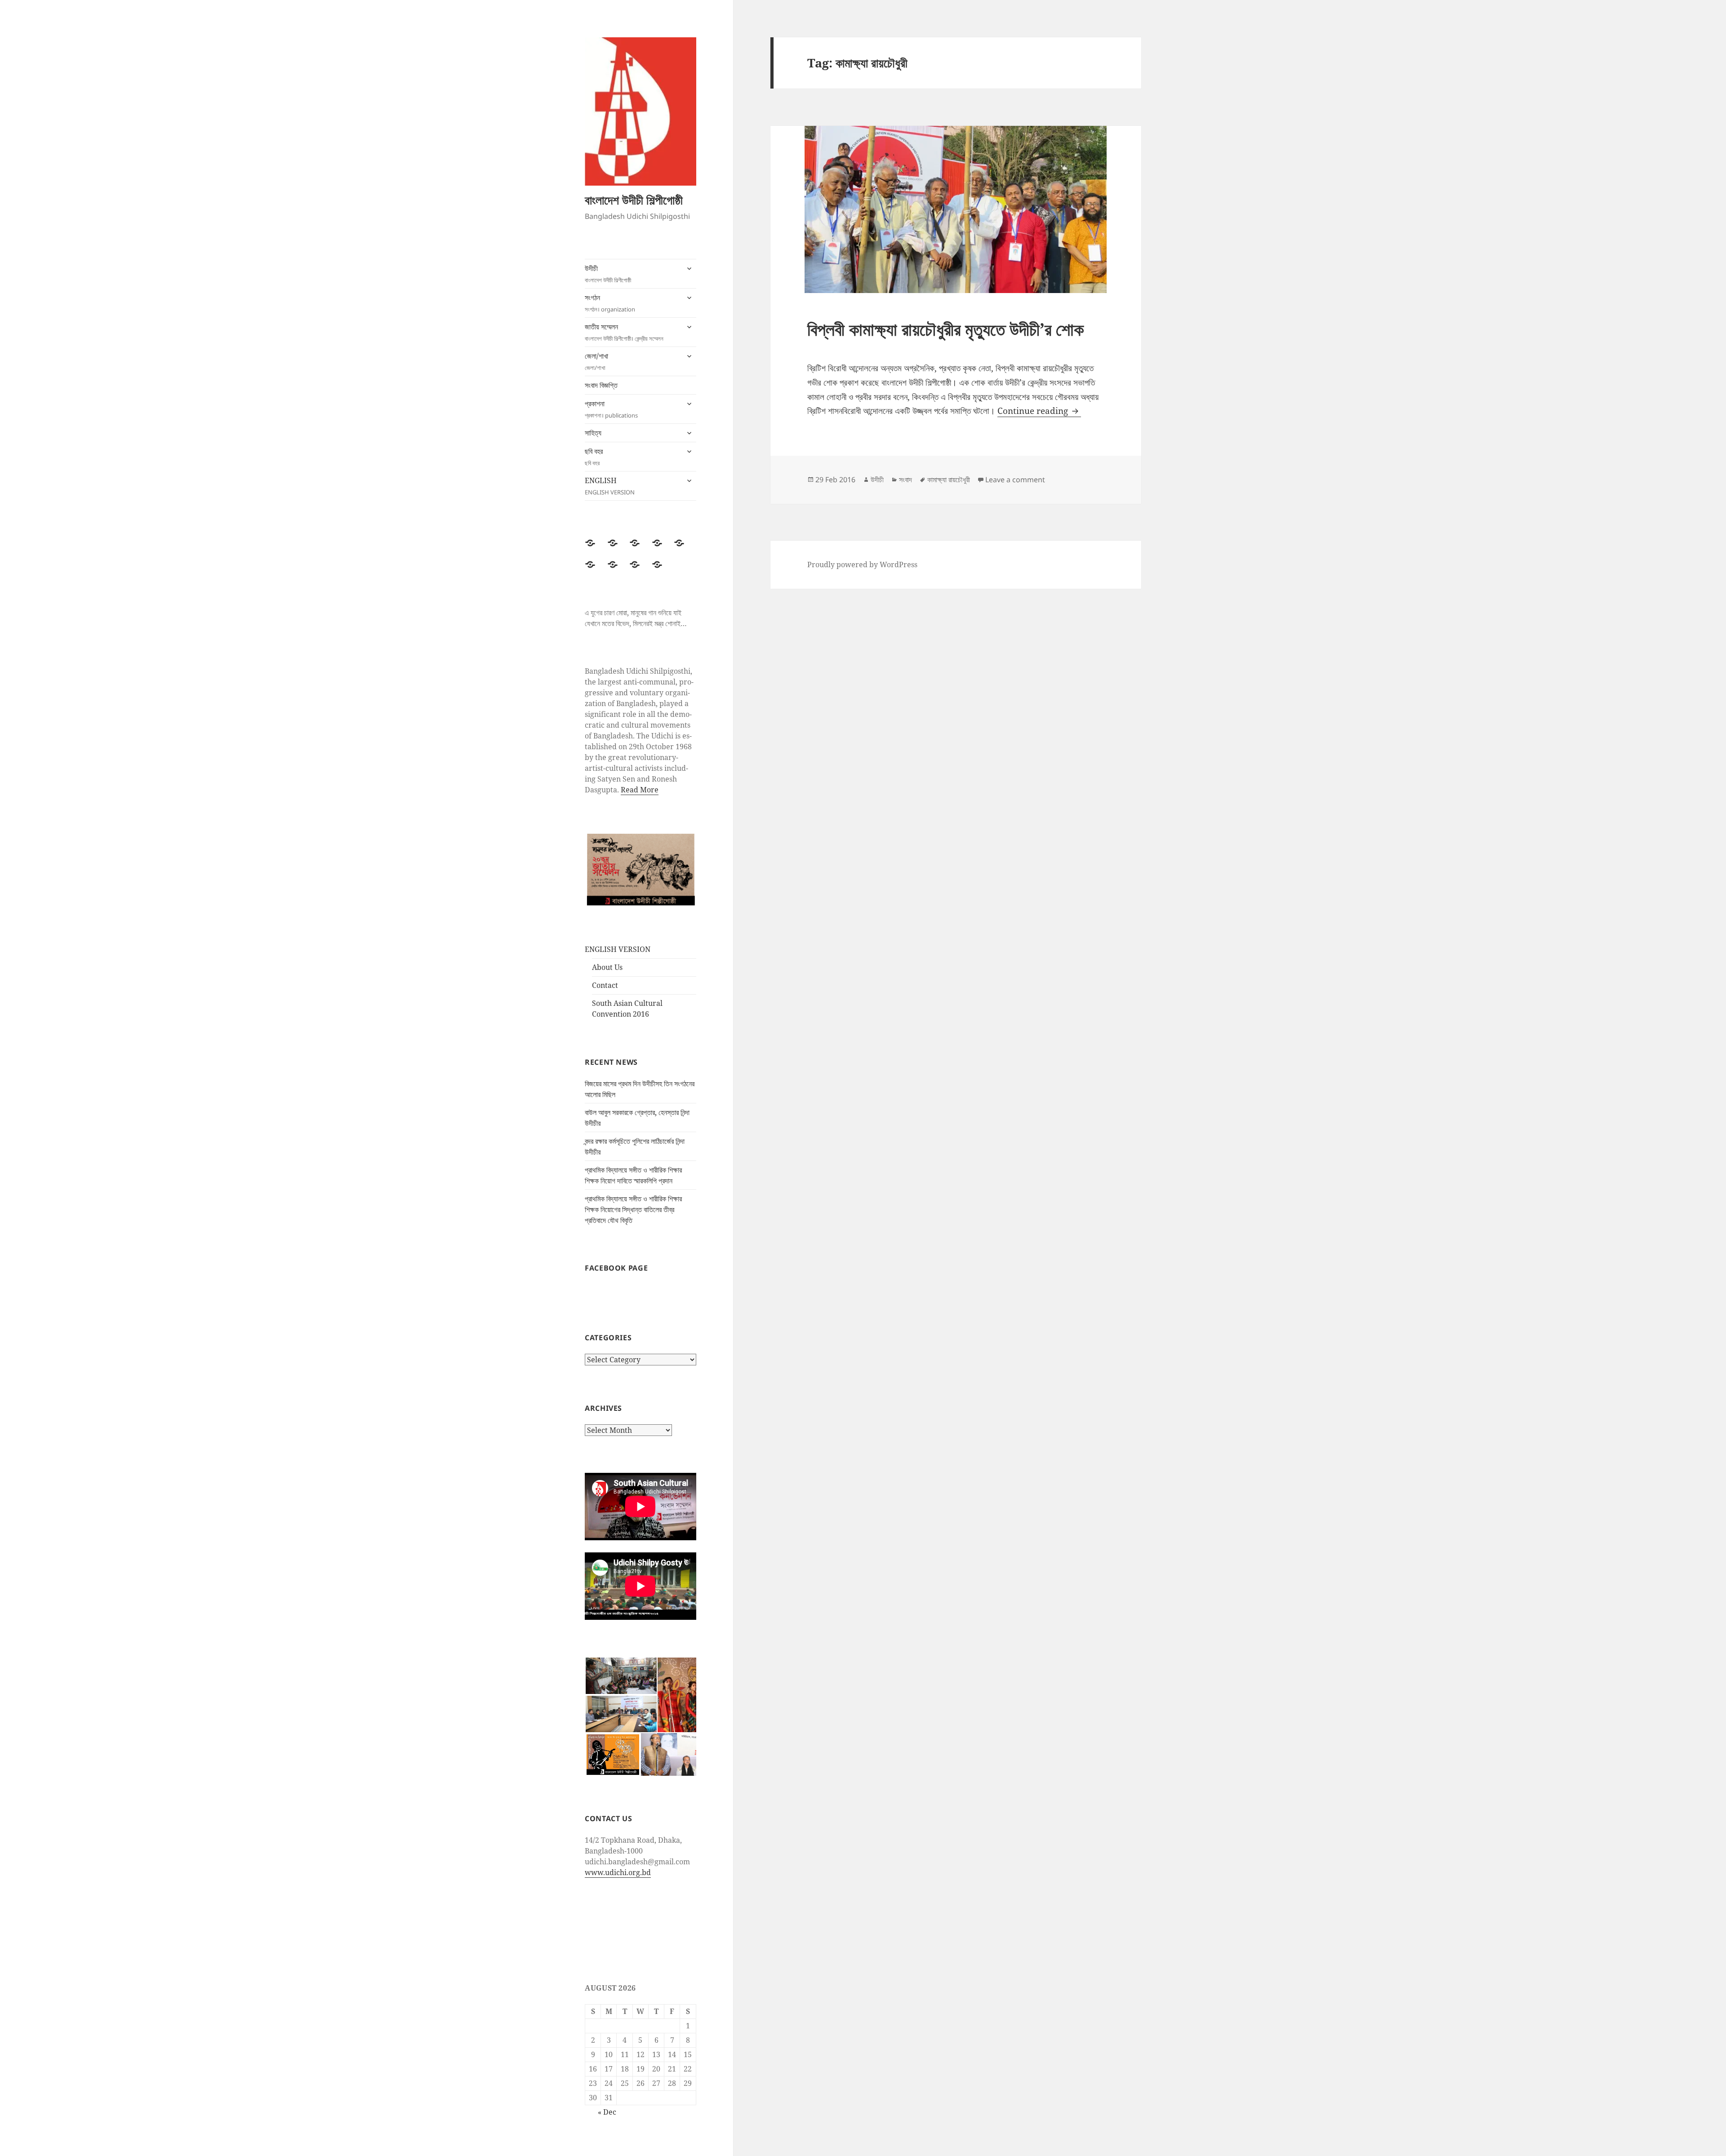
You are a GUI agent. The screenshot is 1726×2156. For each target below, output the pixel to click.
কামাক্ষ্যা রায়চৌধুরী (949, 480)
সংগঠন (610, 303)
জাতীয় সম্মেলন (624, 332)
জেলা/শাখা (596, 361)
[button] (621, 1676)
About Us (607, 967)
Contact (605, 985)
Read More (640, 790)
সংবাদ (905, 480)
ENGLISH (610, 486)
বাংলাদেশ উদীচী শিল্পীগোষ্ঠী (634, 200)
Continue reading (1039, 411)
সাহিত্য (593, 433)
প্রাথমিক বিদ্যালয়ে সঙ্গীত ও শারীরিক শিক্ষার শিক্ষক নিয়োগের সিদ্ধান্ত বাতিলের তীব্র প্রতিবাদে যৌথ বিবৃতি (633, 1209)
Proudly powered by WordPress (862, 565)
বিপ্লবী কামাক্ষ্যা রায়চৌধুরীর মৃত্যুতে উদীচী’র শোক (945, 329)
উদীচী (608, 274)
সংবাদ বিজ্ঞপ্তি (601, 385)
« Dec (607, 2112)
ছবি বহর (594, 457)
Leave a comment (1015, 480)
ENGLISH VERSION (618, 949)
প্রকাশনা (611, 409)
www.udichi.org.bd (618, 1872)
